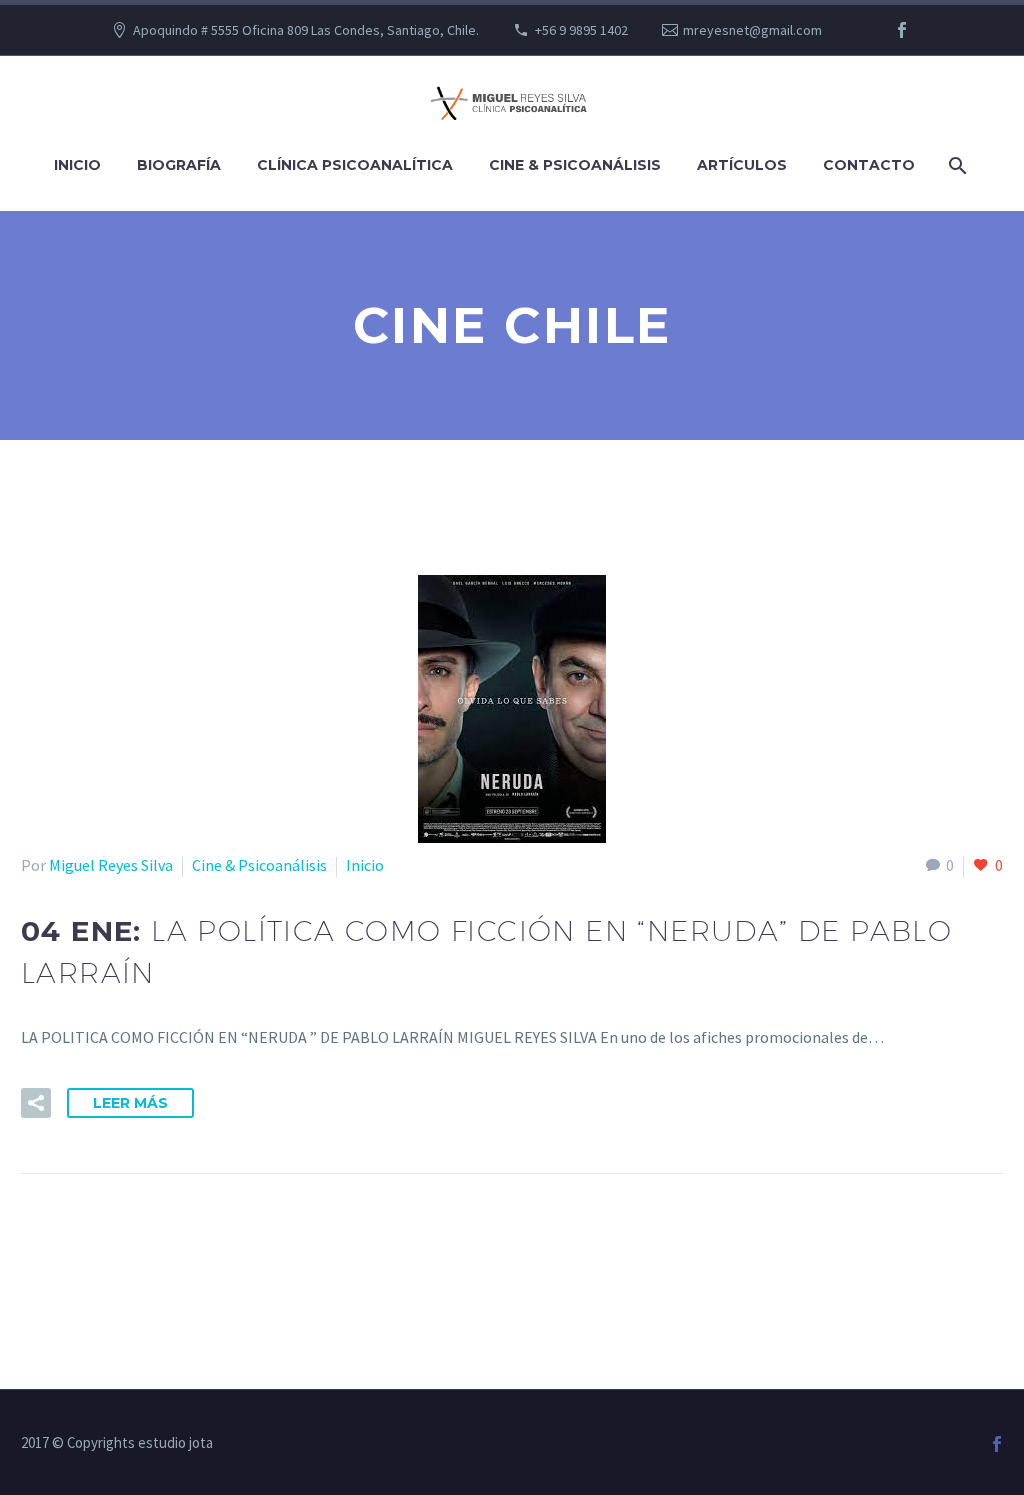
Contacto (869, 165)
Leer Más (130, 1103)
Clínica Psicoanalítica (355, 165)
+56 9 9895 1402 (581, 30)
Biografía (179, 165)
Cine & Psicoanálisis (575, 165)
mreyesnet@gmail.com (752, 30)
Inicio (77, 165)
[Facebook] (902, 30)
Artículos (742, 165)
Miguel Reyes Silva (111, 865)
